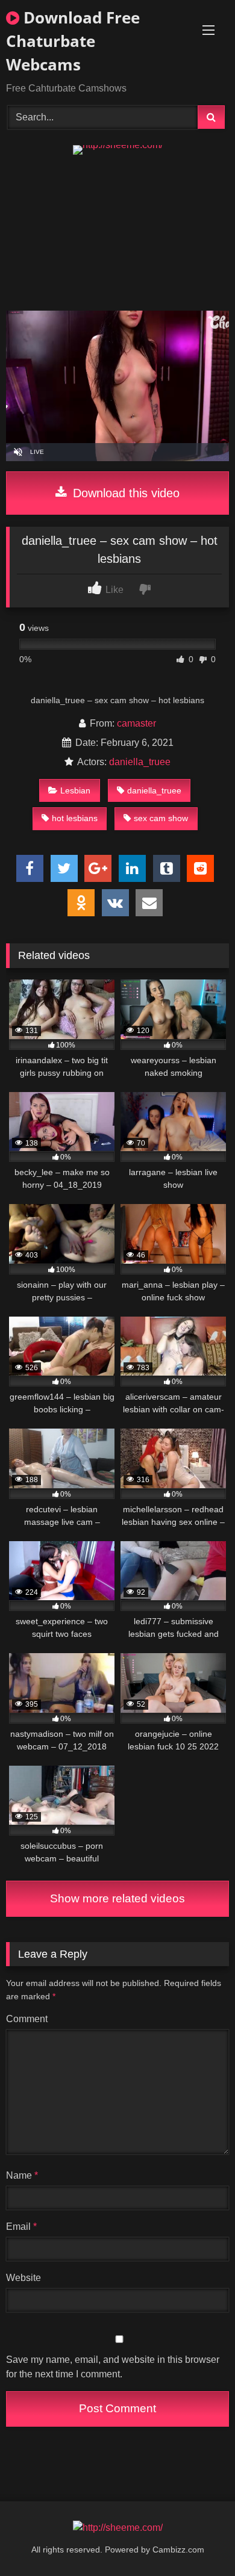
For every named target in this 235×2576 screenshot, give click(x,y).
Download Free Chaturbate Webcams (73, 41)
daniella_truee (140, 762)
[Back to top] (198, 2540)
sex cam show (161, 818)
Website (23, 2278)
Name (22, 2175)
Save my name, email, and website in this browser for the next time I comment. (113, 2367)
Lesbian (75, 790)
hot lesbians (75, 818)
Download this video (124, 493)
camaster (136, 723)
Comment (27, 2019)
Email (21, 2227)
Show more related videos (117, 1898)
